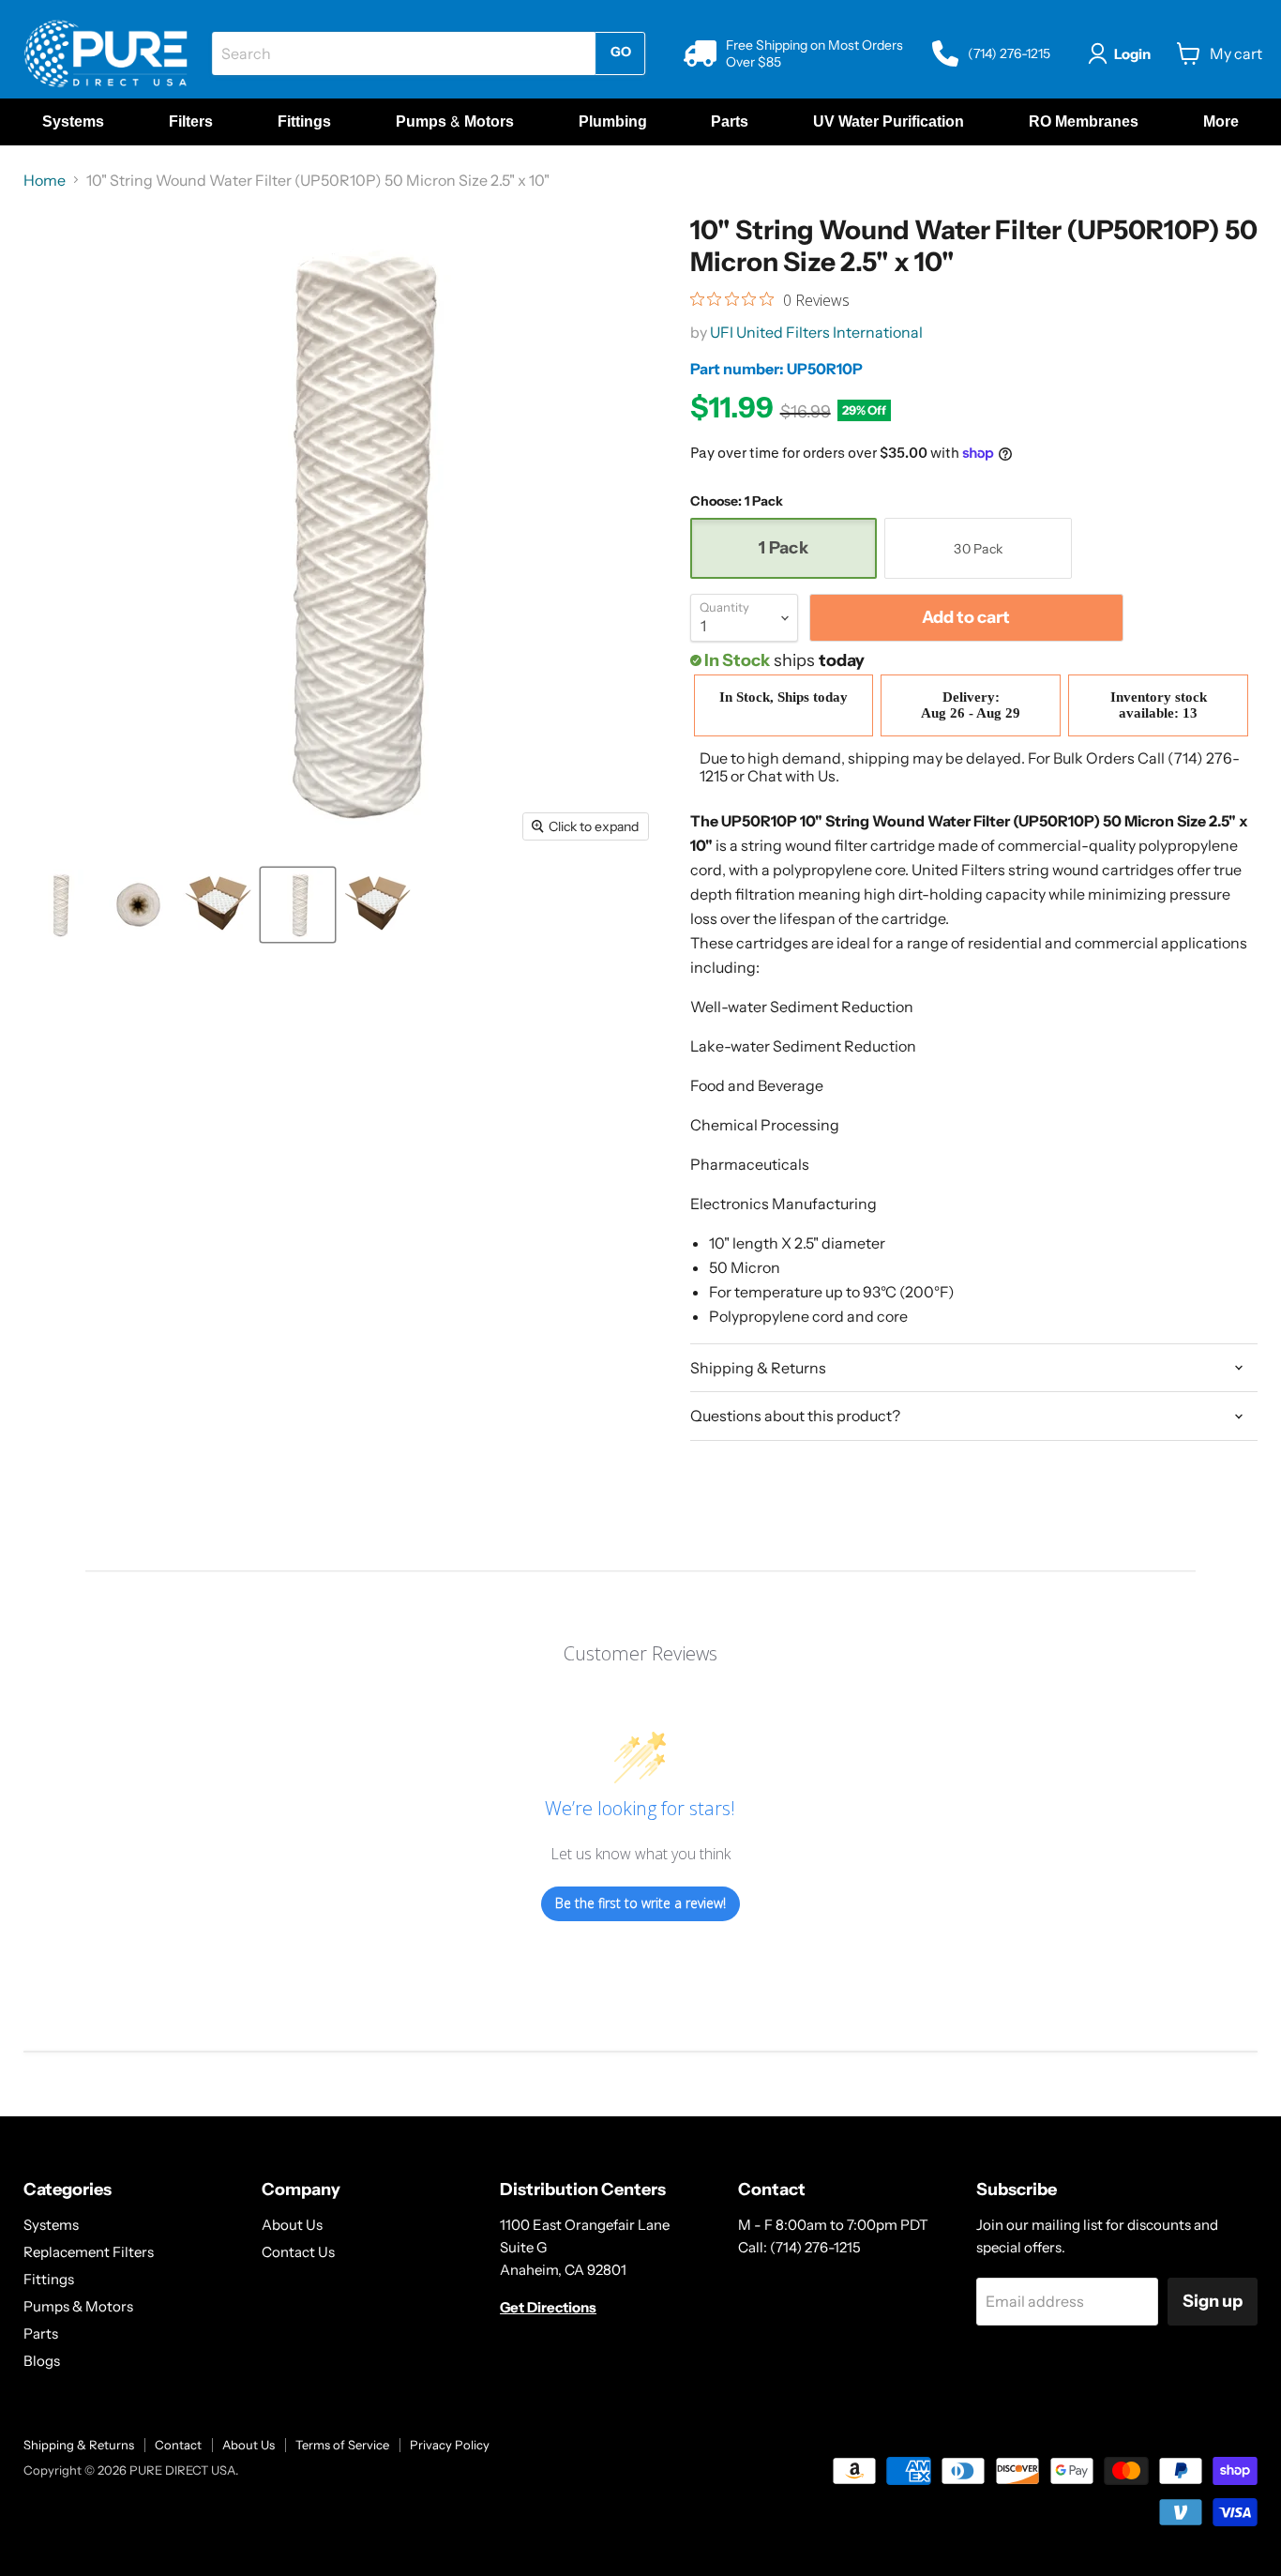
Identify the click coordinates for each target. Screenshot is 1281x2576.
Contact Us (298, 2252)
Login (1132, 54)
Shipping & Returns (79, 2445)
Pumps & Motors (78, 2306)
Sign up (1213, 2301)
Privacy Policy (450, 2445)
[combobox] (403, 53)
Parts (41, 2334)
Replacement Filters (89, 2252)
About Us (292, 2225)
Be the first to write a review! (640, 1903)
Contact (178, 2445)
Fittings (49, 2279)
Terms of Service (342, 2445)
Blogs (42, 2361)
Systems (51, 2225)
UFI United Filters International (816, 332)
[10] (59, 905)
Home (45, 180)
